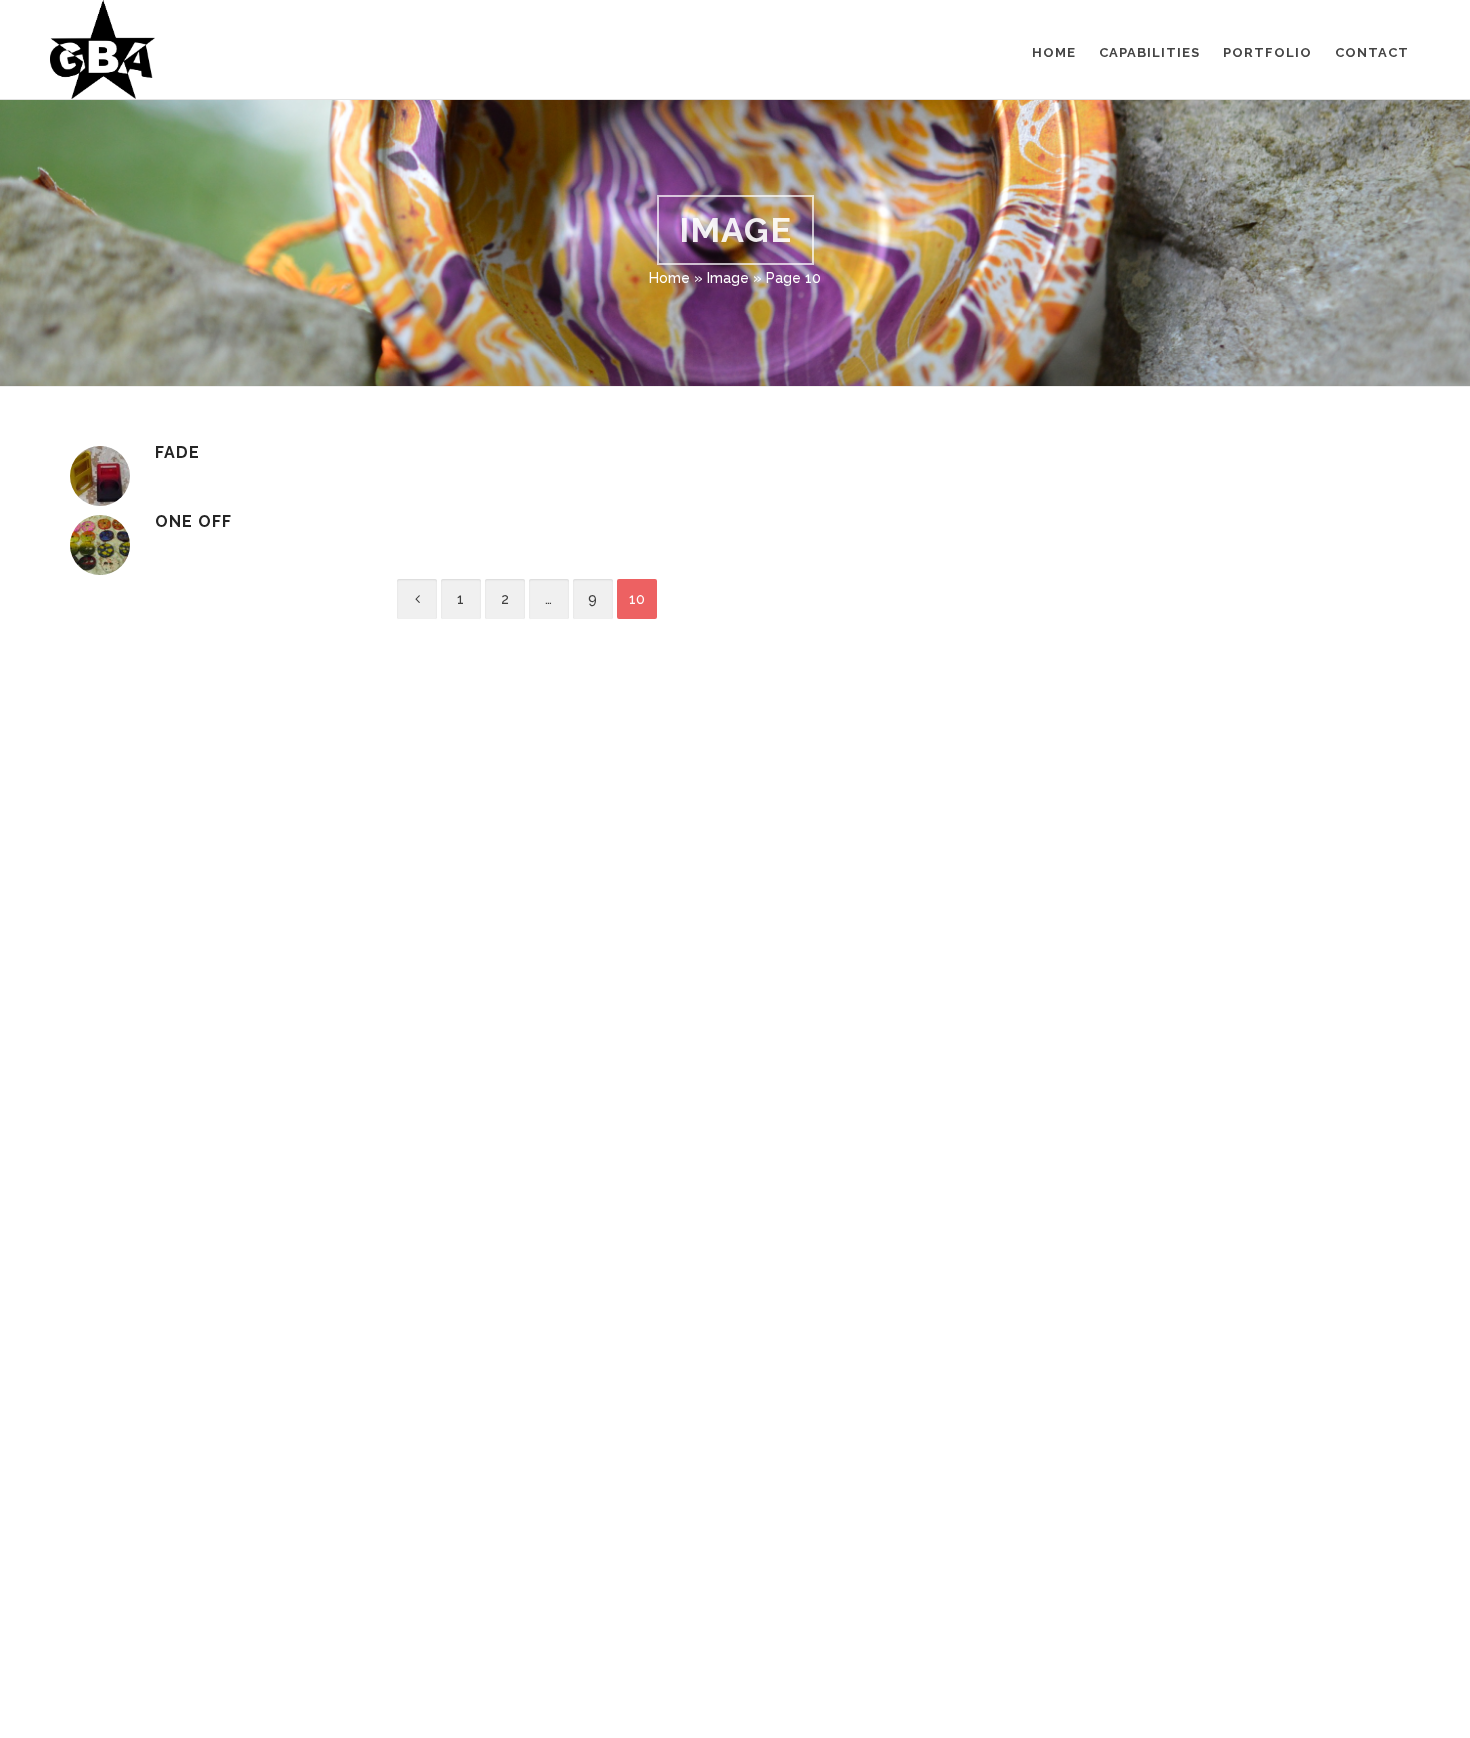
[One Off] (100, 545)
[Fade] (100, 476)
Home (669, 278)
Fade (177, 452)
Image (728, 278)
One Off (193, 521)
